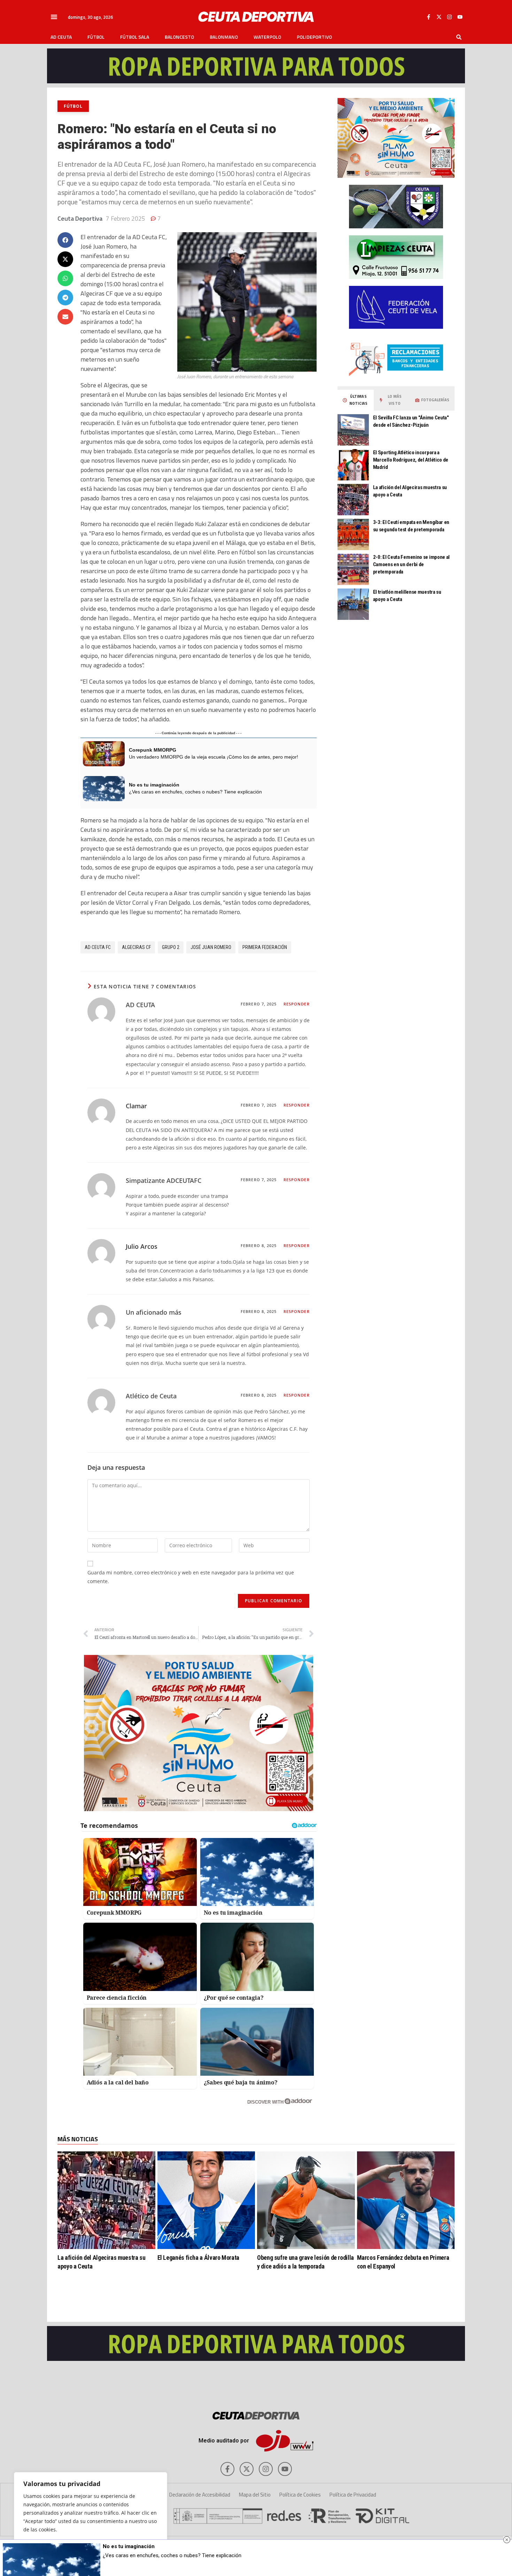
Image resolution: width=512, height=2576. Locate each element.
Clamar (136, 1106)
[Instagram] (449, 17)
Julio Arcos (142, 1246)
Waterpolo (267, 37)
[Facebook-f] (428, 17)
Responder (297, 1004)
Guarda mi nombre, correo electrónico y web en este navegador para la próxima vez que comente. (191, 1577)
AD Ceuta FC (98, 947)
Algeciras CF (136, 947)
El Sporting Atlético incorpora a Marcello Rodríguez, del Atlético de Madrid (411, 460)
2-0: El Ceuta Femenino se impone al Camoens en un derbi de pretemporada (412, 564)
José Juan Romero (211, 947)
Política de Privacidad (353, 2495)
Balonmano (224, 37)
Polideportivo (314, 37)
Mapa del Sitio (255, 2495)
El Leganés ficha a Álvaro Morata (198, 2258)
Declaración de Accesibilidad (200, 2495)
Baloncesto (179, 37)
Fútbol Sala (135, 37)
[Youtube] (460, 17)
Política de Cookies (300, 2495)
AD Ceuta (61, 37)
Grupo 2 (171, 947)
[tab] (356, 400)
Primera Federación (265, 947)
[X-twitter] (439, 17)
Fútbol (96, 37)
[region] (91, 2517)
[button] (54, 17)
